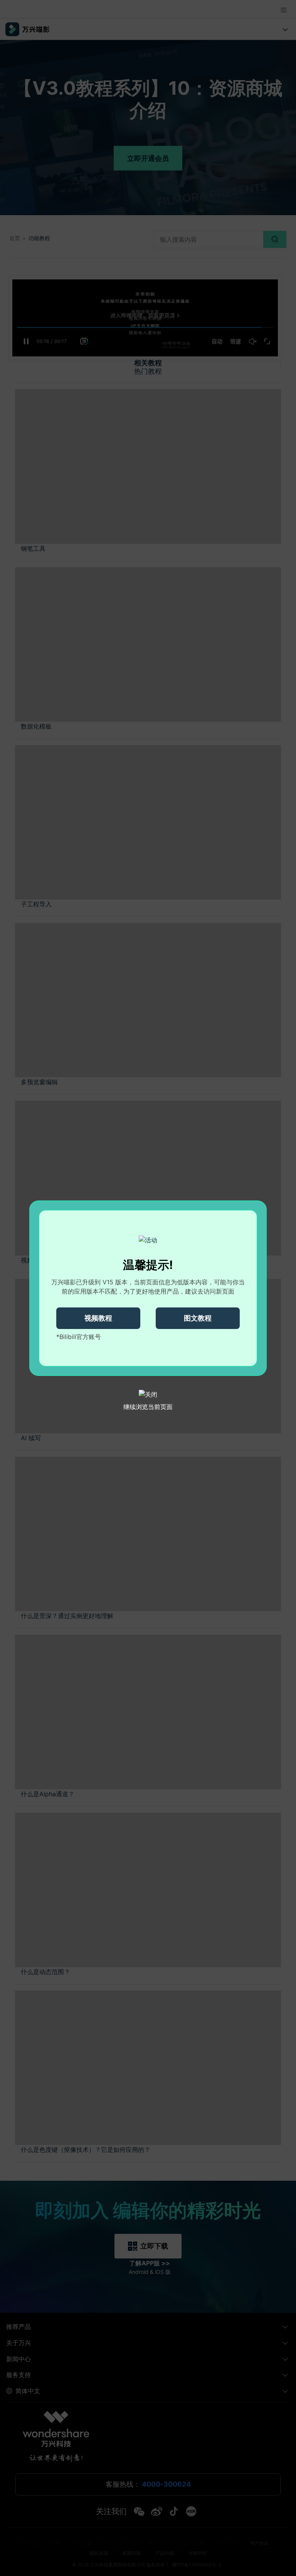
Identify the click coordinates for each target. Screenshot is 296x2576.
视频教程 (98, 1318)
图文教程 (198, 1318)
